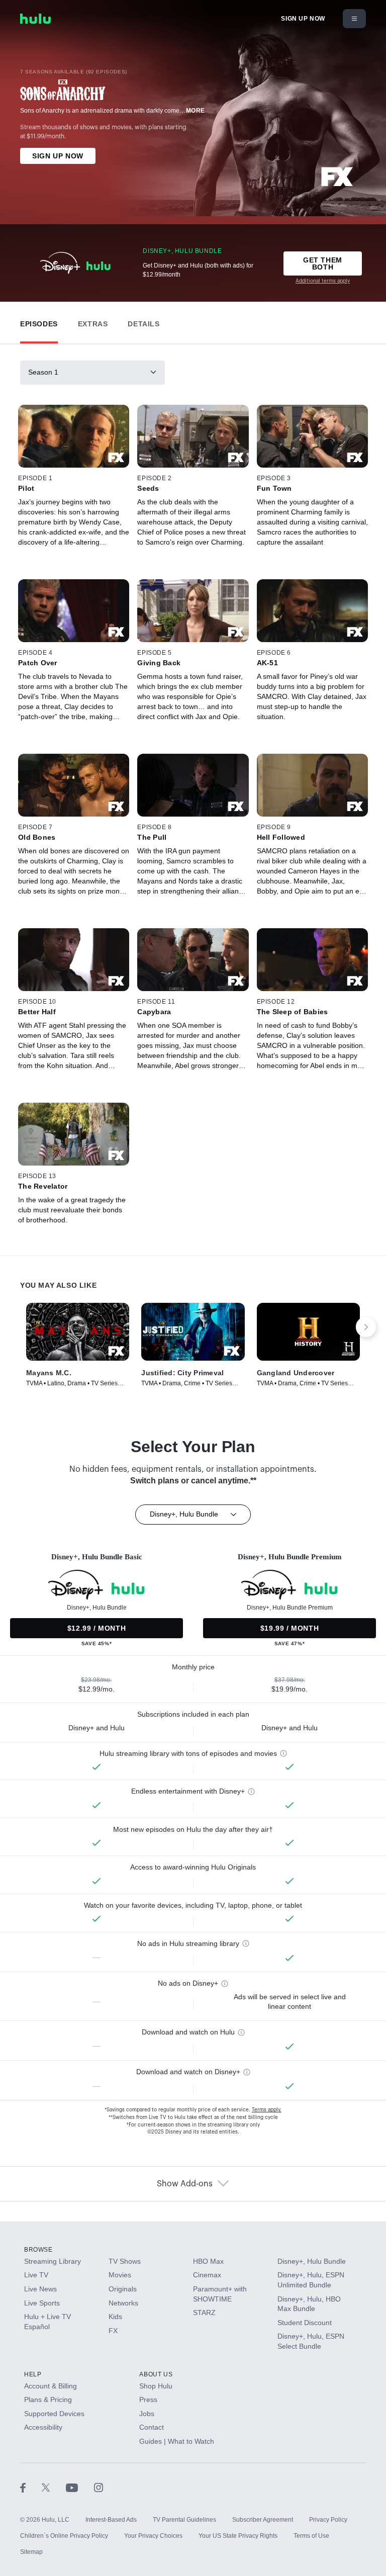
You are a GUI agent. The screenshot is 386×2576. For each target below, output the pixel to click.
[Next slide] (366, 1327)
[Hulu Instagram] (99, 2488)
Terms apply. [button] (267, 2110)
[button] (39, 322)
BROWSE (38, 2250)
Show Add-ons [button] (185, 2184)
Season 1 (43, 372)
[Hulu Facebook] (31, 2488)
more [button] (196, 111)
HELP (33, 2374)
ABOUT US (156, 2374)
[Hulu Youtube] (80, 2488)
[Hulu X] (54, 2488)
